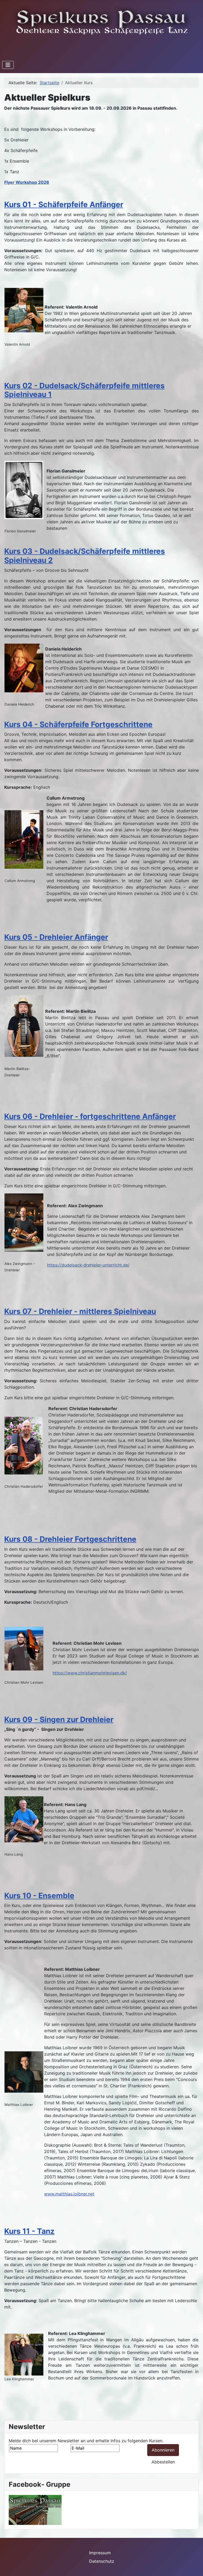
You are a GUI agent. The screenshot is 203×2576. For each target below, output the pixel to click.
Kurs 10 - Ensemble (39, 1896)
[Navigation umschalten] (8, 65)
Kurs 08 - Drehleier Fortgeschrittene (70, 1539)
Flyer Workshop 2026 (27, 182)
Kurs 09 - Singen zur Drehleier (59, 1719)
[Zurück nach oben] (194, 2566)
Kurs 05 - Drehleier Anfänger (56, 937)
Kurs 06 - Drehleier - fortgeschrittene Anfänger (90, 1116)
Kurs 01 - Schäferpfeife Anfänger (64, 204)
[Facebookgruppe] (35, 2510)
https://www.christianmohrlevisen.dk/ (90, 1673)
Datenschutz (102, 2561)
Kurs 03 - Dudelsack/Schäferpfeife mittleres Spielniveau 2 (85, 556)
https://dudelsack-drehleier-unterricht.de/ (88, 1265)
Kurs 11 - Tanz (29, 2231)
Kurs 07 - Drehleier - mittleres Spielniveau (80, 1311)
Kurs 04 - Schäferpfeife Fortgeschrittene (78, 724)
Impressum (100, 2553)
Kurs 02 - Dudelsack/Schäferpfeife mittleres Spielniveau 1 (84, 390)
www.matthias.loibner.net (69, 2194)
